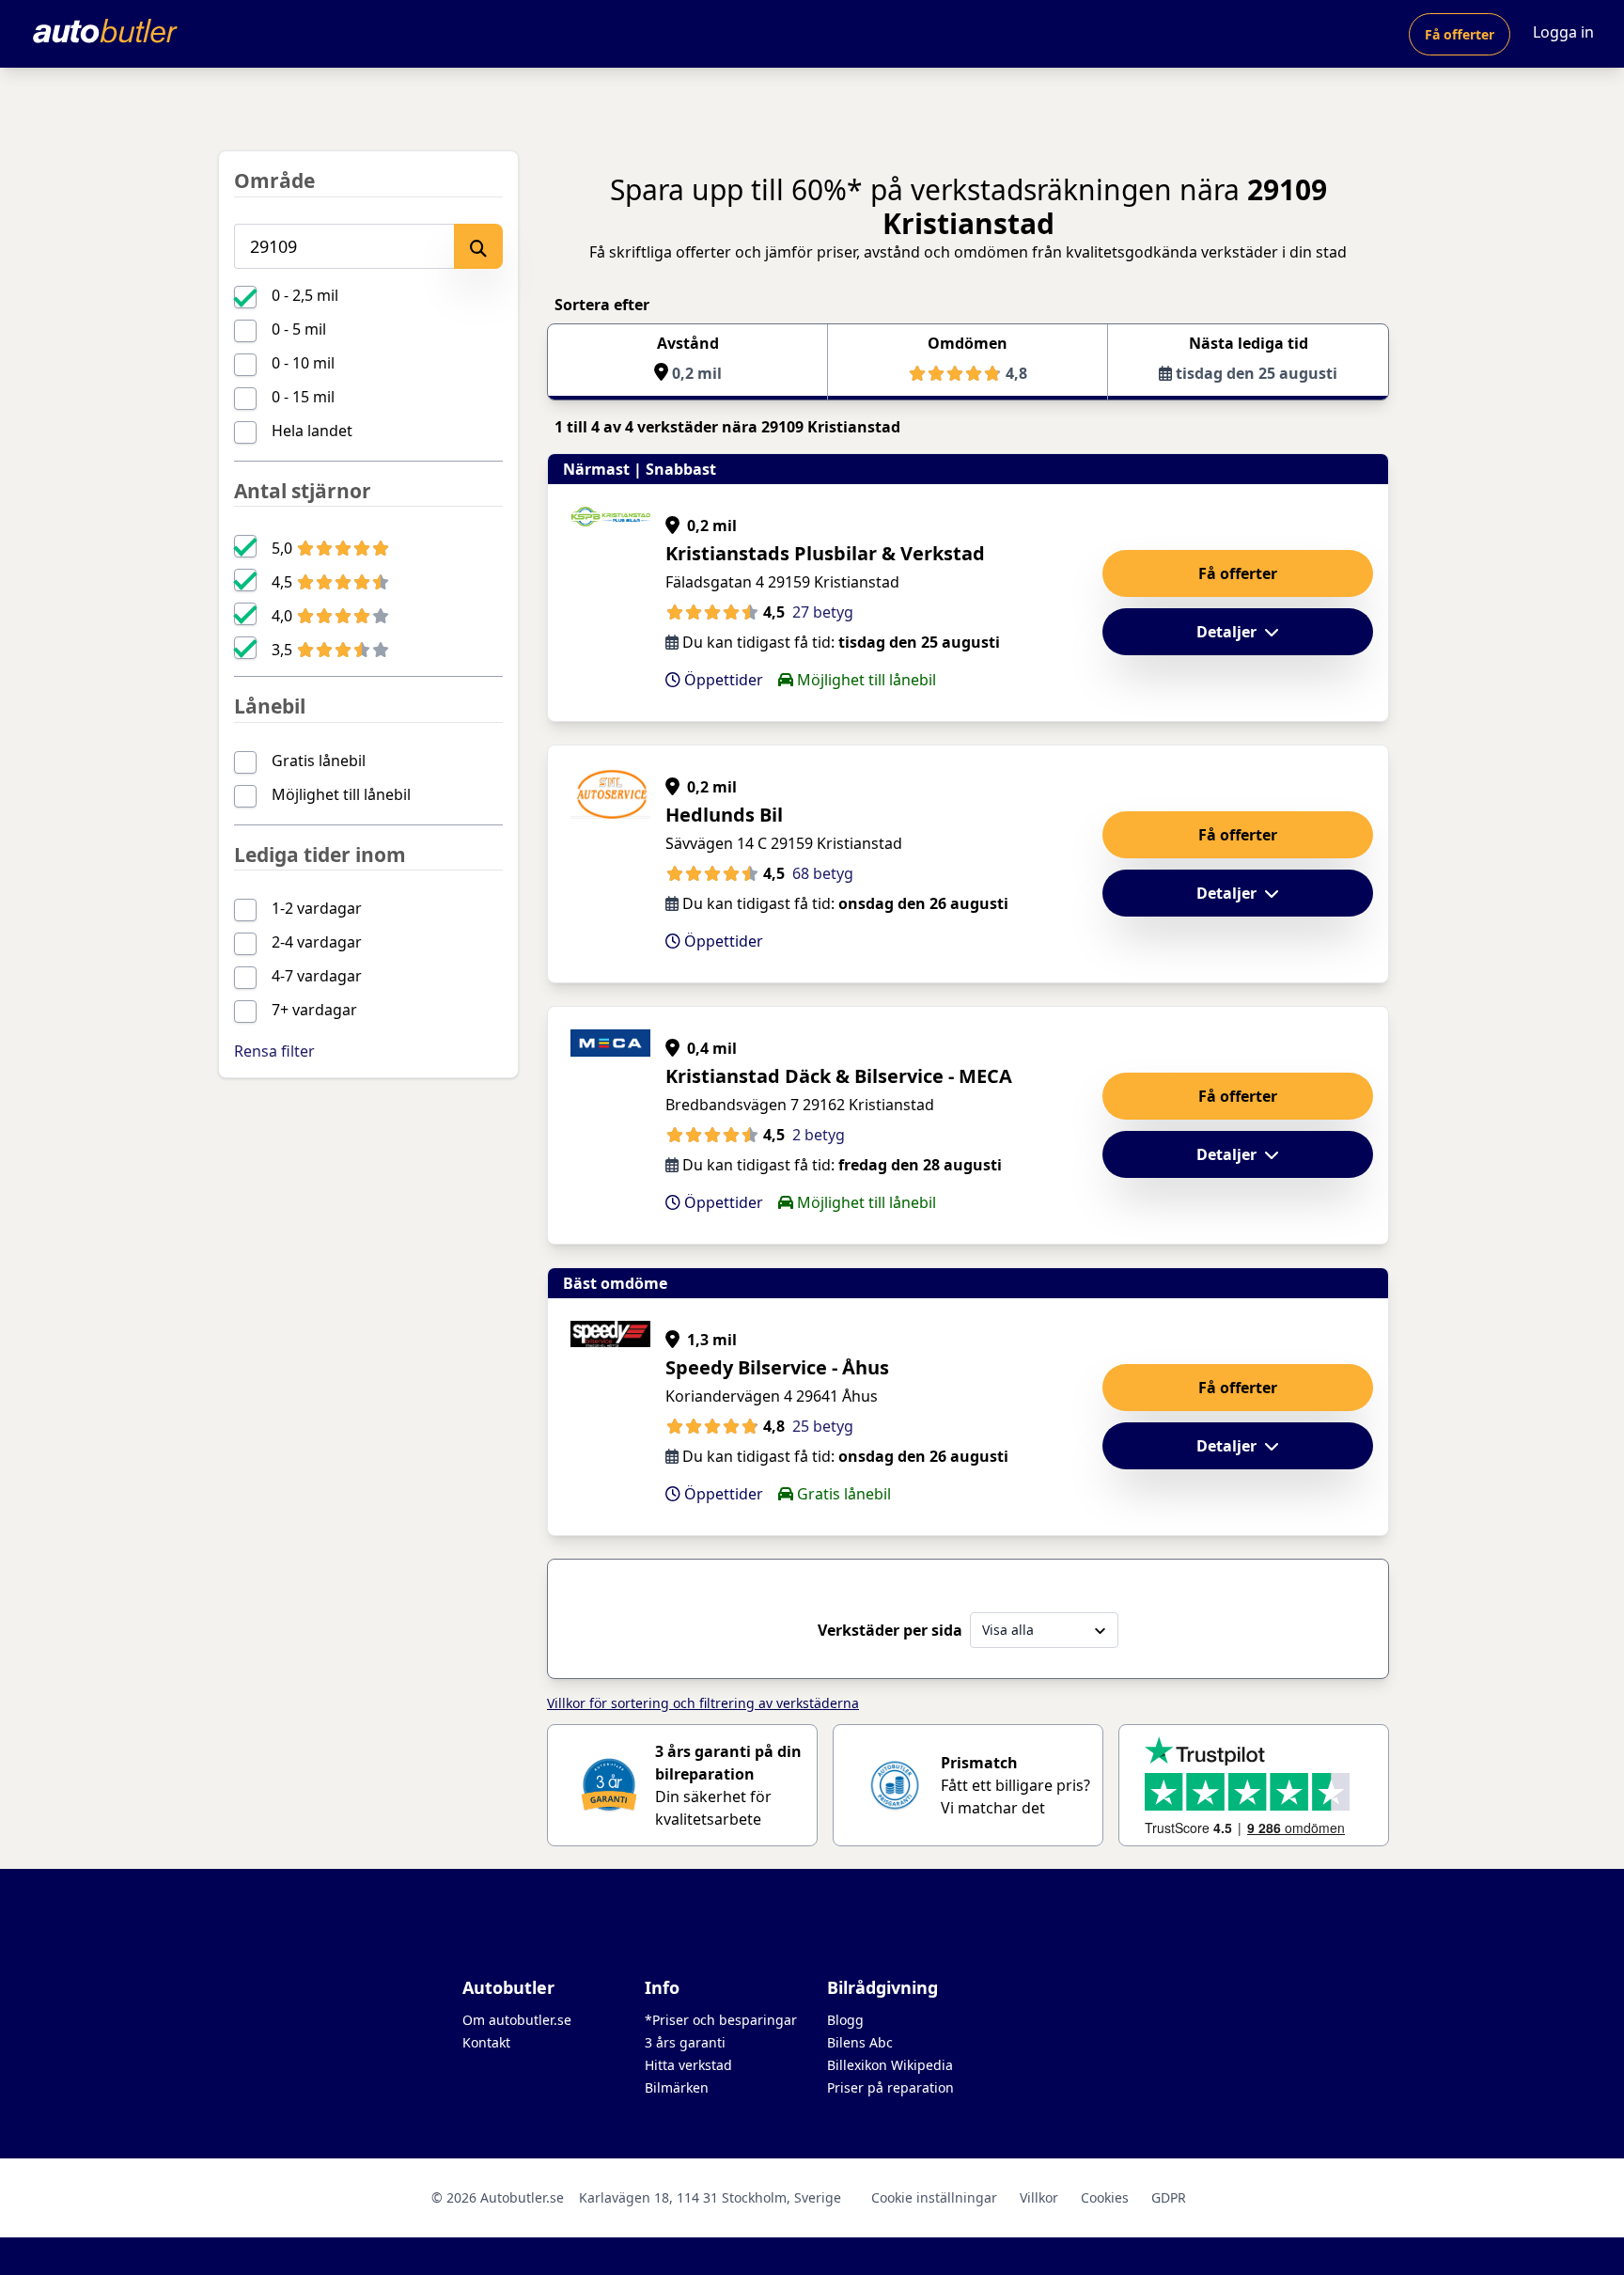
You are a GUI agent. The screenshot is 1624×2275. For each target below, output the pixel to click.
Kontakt (486, 2042)
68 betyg (823, 873)
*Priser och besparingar (721, 2020)
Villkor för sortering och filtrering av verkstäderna (703, 1703)
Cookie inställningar (934, 2197)
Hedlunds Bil (724, 815)
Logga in (1563, 32)
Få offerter (1460, 34)
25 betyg (823, 1426)
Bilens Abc (860, 2042)
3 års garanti (685, 2042)
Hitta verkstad (688, 2065)
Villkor (1039, 2197)
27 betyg (823, 612)
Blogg (845, 2020)
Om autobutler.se (517, 2020)
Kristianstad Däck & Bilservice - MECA (839, 1076)
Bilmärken (677, 2087)
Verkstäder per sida (890, 1630)
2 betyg (819, 1135)
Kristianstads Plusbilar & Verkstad (825, 553)
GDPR (1169, 2197)
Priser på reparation (890, 2087)
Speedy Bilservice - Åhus (777, 1367)
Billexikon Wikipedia (890, 2065)
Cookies (1105, 2197)
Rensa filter (274, 1051)
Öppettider (722, 680)
